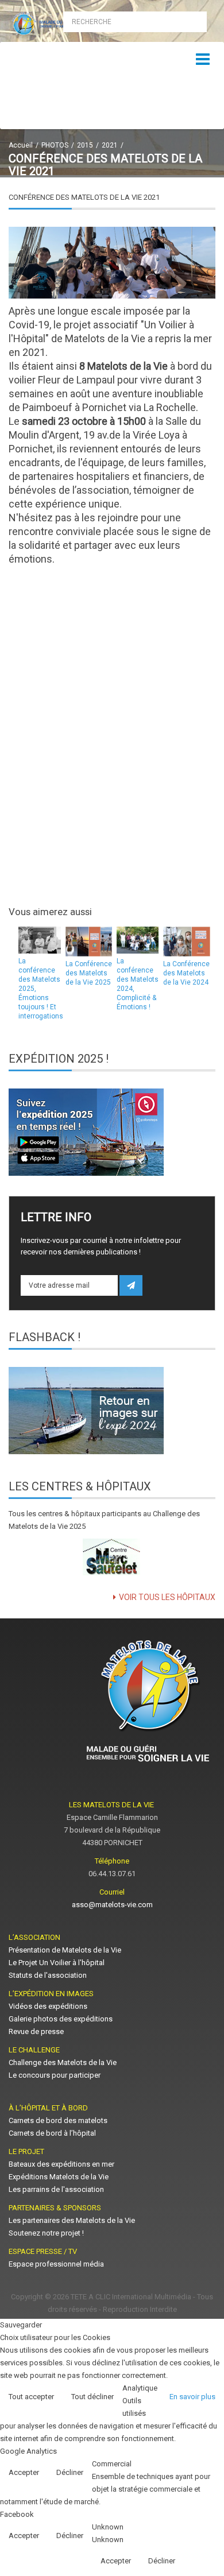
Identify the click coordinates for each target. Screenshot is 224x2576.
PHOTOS (55, 145)
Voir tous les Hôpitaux (167, 1597)
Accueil (21, 145)
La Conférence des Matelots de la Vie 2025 (89, 973)
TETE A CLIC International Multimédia (131, 2297)
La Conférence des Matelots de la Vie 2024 (186, 973)
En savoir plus (192, 2397)
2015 (85, 145)
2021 (110, 145)
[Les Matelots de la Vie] (56, 24)
